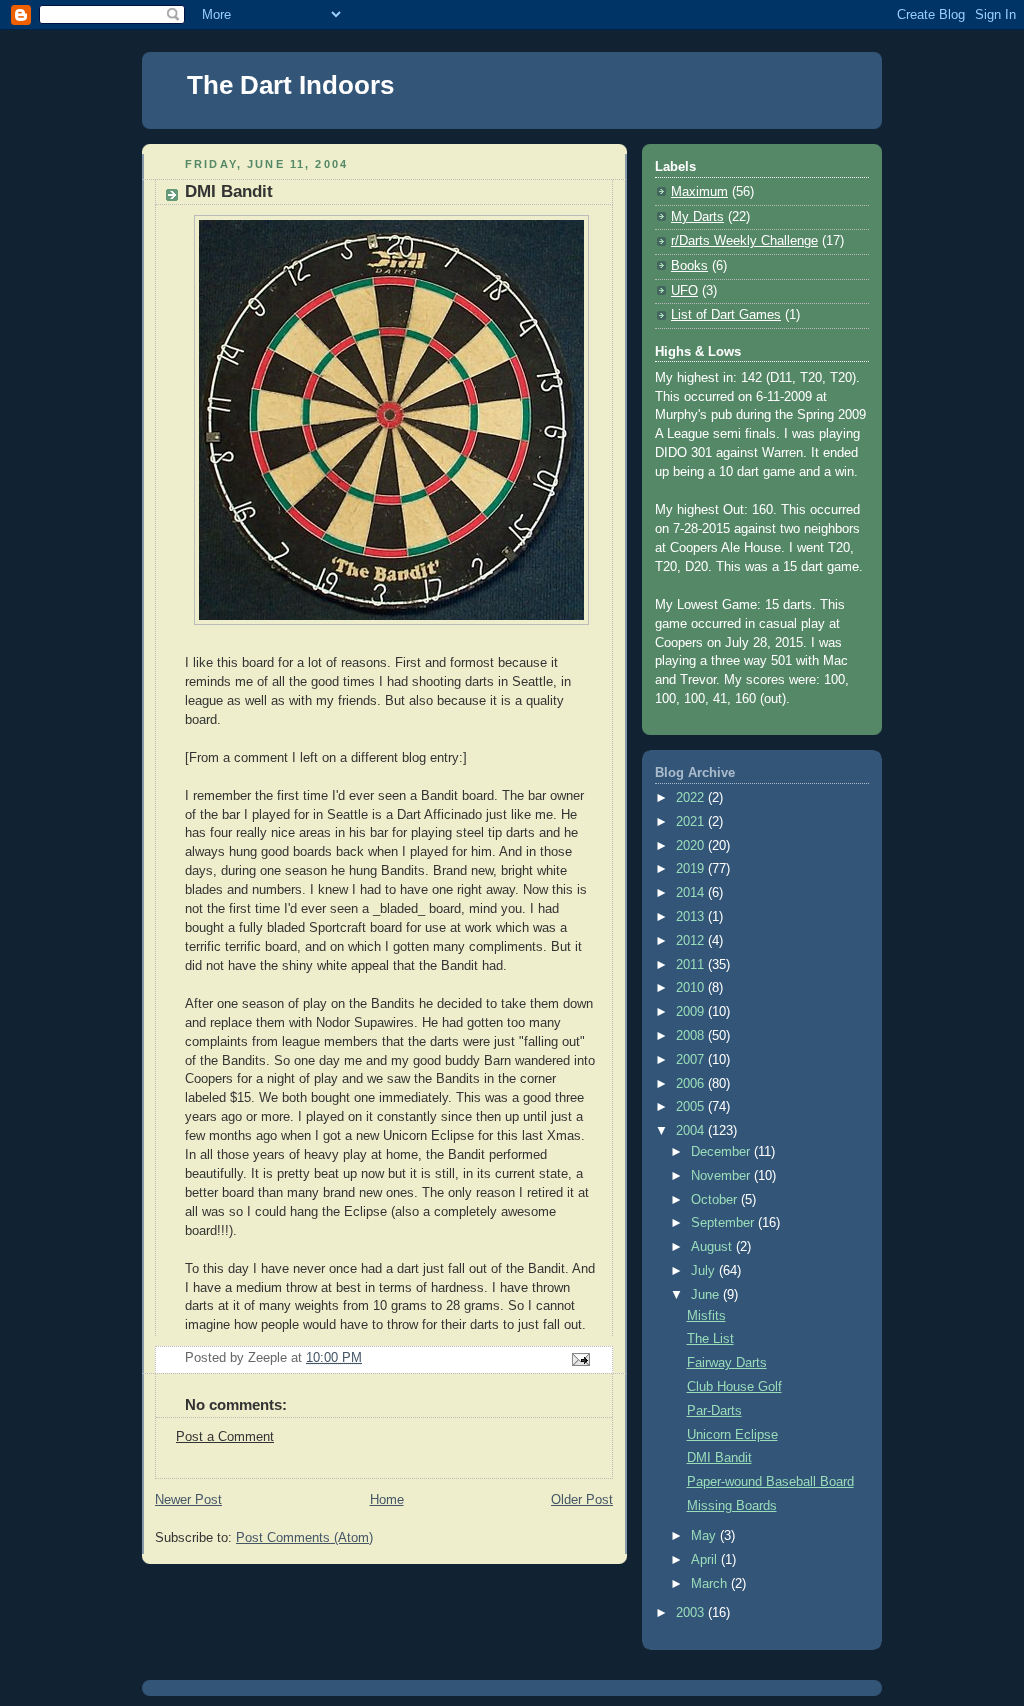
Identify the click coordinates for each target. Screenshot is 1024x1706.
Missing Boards (732, 1506)
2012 (692, 941)
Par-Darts (714, 1411)
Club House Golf (734, 1387)
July (705, 1271)
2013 (692, 917)
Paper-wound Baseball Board (770, 1482)
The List (710, 1339)
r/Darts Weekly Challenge (744, 241)
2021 (692, 822)
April (706, 1560)
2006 (692, 1084)
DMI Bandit (719, 1458)
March (711, 1584)
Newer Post (188, 1500)
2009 (692, 1012)
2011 (692, 965)
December (722, 1152)
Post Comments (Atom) (304, 1538)
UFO (684, 291)
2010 (692, 988)
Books (689, 266)
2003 (692, 1613)
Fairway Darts (727, 1363)
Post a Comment (225, 1437)
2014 (692, 893)
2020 (692, 846)
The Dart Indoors (290, 85)
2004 (692, 1131)
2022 (692, 798)
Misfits (706, 1316)
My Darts (697, 217)
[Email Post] (580, 1359)
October (716, 1200)
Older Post (582, 1500)
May (705, 1536)
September (724, 1223)
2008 (692, 1036)
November (722, 1176)
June (707, 1295)
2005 (692, 1107)
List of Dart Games (726, 315)
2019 (692, 869)
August (713, 1247)
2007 (692, 1060)
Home (387, 1500)
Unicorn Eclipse (732, 1435)
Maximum (699, 192)
